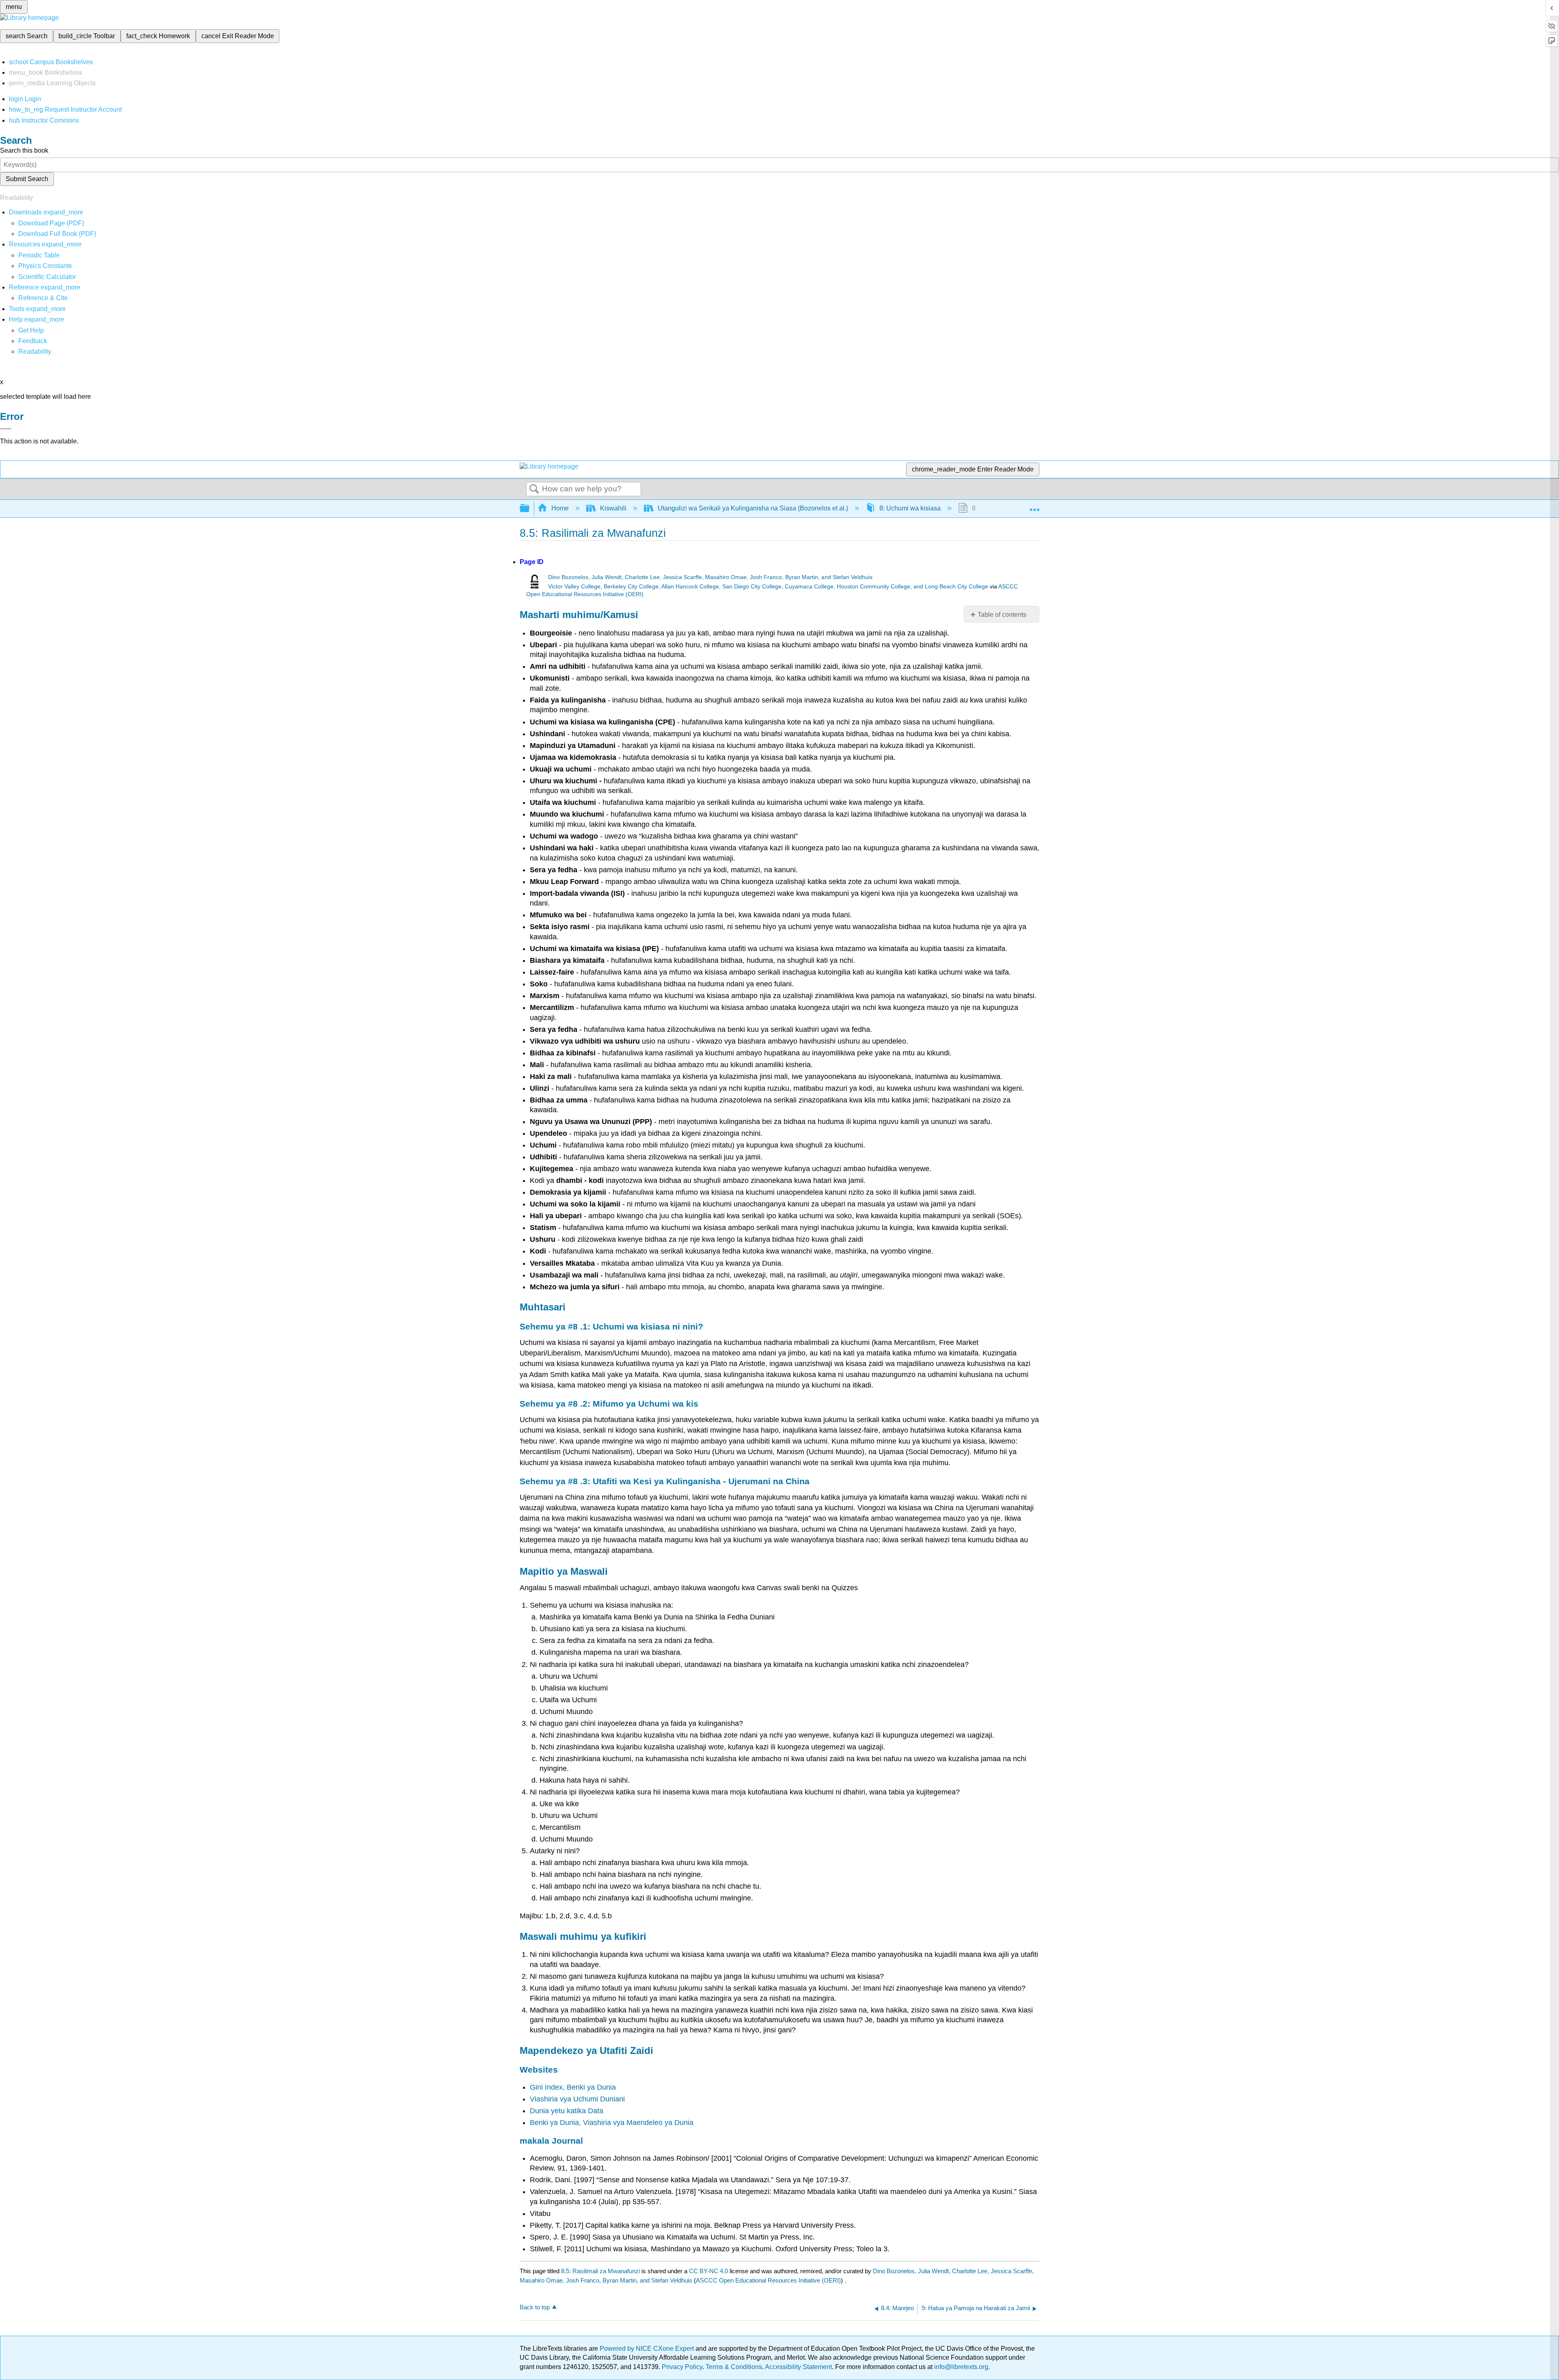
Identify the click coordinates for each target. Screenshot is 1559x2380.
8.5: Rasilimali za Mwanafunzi (600, 2271)
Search (534, 489)
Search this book (24, 150)
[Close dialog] (6, 429)
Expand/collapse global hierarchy (530, 509)
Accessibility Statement (798, 2367)
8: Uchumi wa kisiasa (910, 508)
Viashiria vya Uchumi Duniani (577, 2099)
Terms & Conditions (734, 2367)
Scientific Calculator (47, 277)
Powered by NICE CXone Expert (648, 2349)
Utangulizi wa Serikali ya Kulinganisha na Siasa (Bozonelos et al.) (753, 508)
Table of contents (1002, 615)
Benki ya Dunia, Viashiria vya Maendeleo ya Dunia (612, 2123)
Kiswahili (613, 508)
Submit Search (27, 179)
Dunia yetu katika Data (567, 2111)
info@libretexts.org (960, 2367)
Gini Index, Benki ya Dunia (573, 2087)
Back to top (535, 2307)
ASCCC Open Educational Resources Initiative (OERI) (768, 2280)
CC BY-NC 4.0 (708, 2271)
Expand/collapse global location (1034, 506)
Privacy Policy (682, 2367)
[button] (33, 341)
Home (560, 508)
